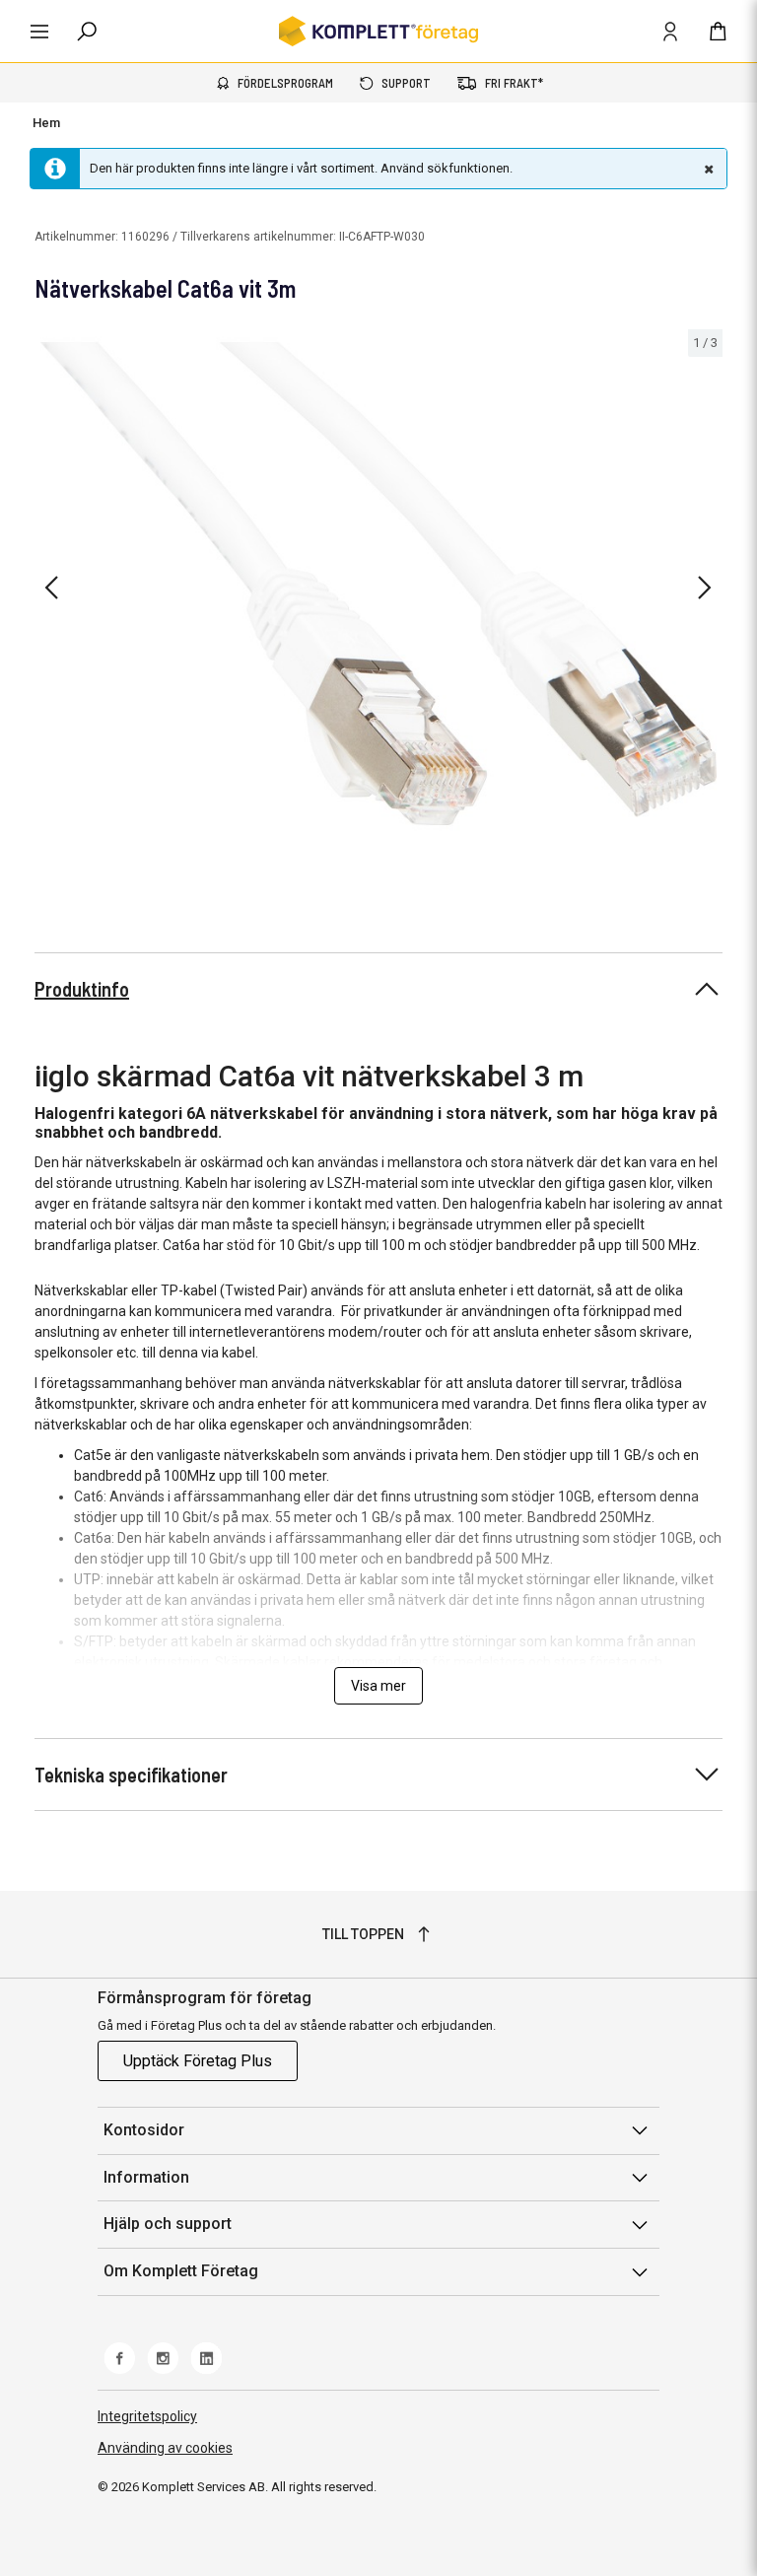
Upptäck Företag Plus (198, 2061)
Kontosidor (144, 2130)
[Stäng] (707, 169)
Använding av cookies (165, 2448)
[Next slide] (705, 588)
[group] (378, 584)
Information (146, 2177)
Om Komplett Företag (181, 2271)
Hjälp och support (168, 2224)
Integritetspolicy (147, 2416)
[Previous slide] (51, 588)
